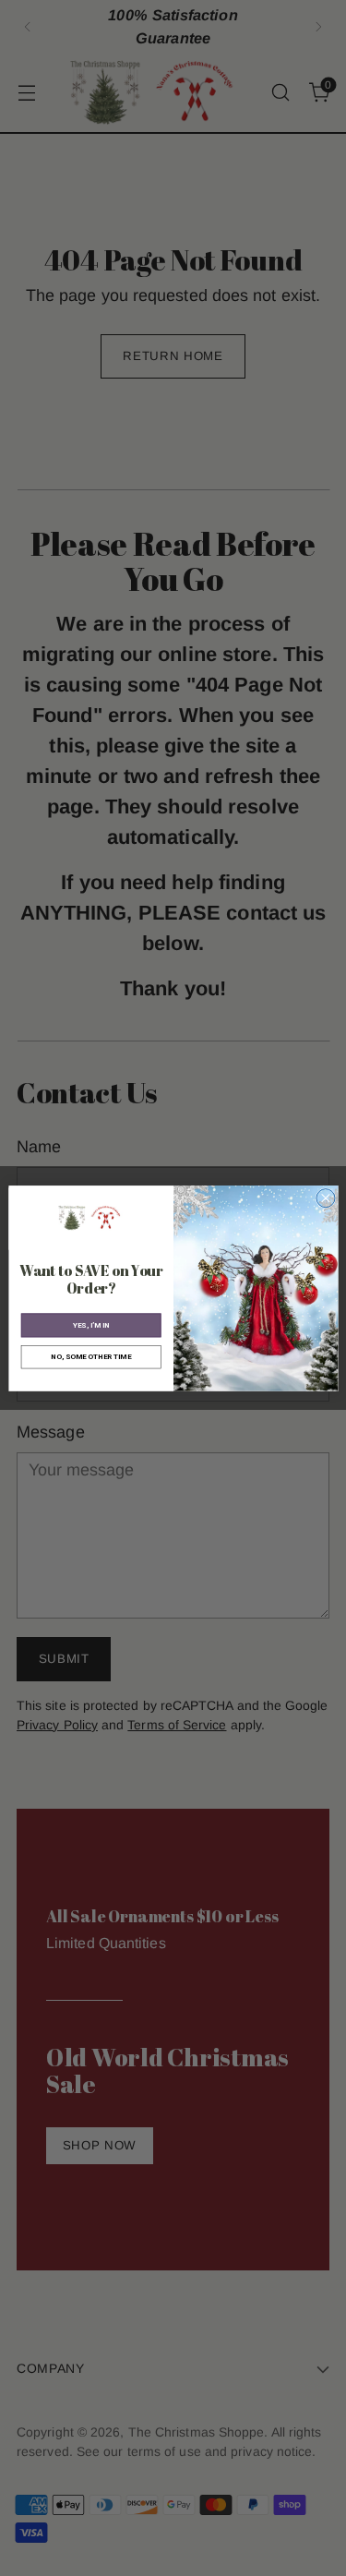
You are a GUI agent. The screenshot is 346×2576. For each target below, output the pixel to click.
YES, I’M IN (90, 1324)
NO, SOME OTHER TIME (91, 1356)
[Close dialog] (325, 1198)
